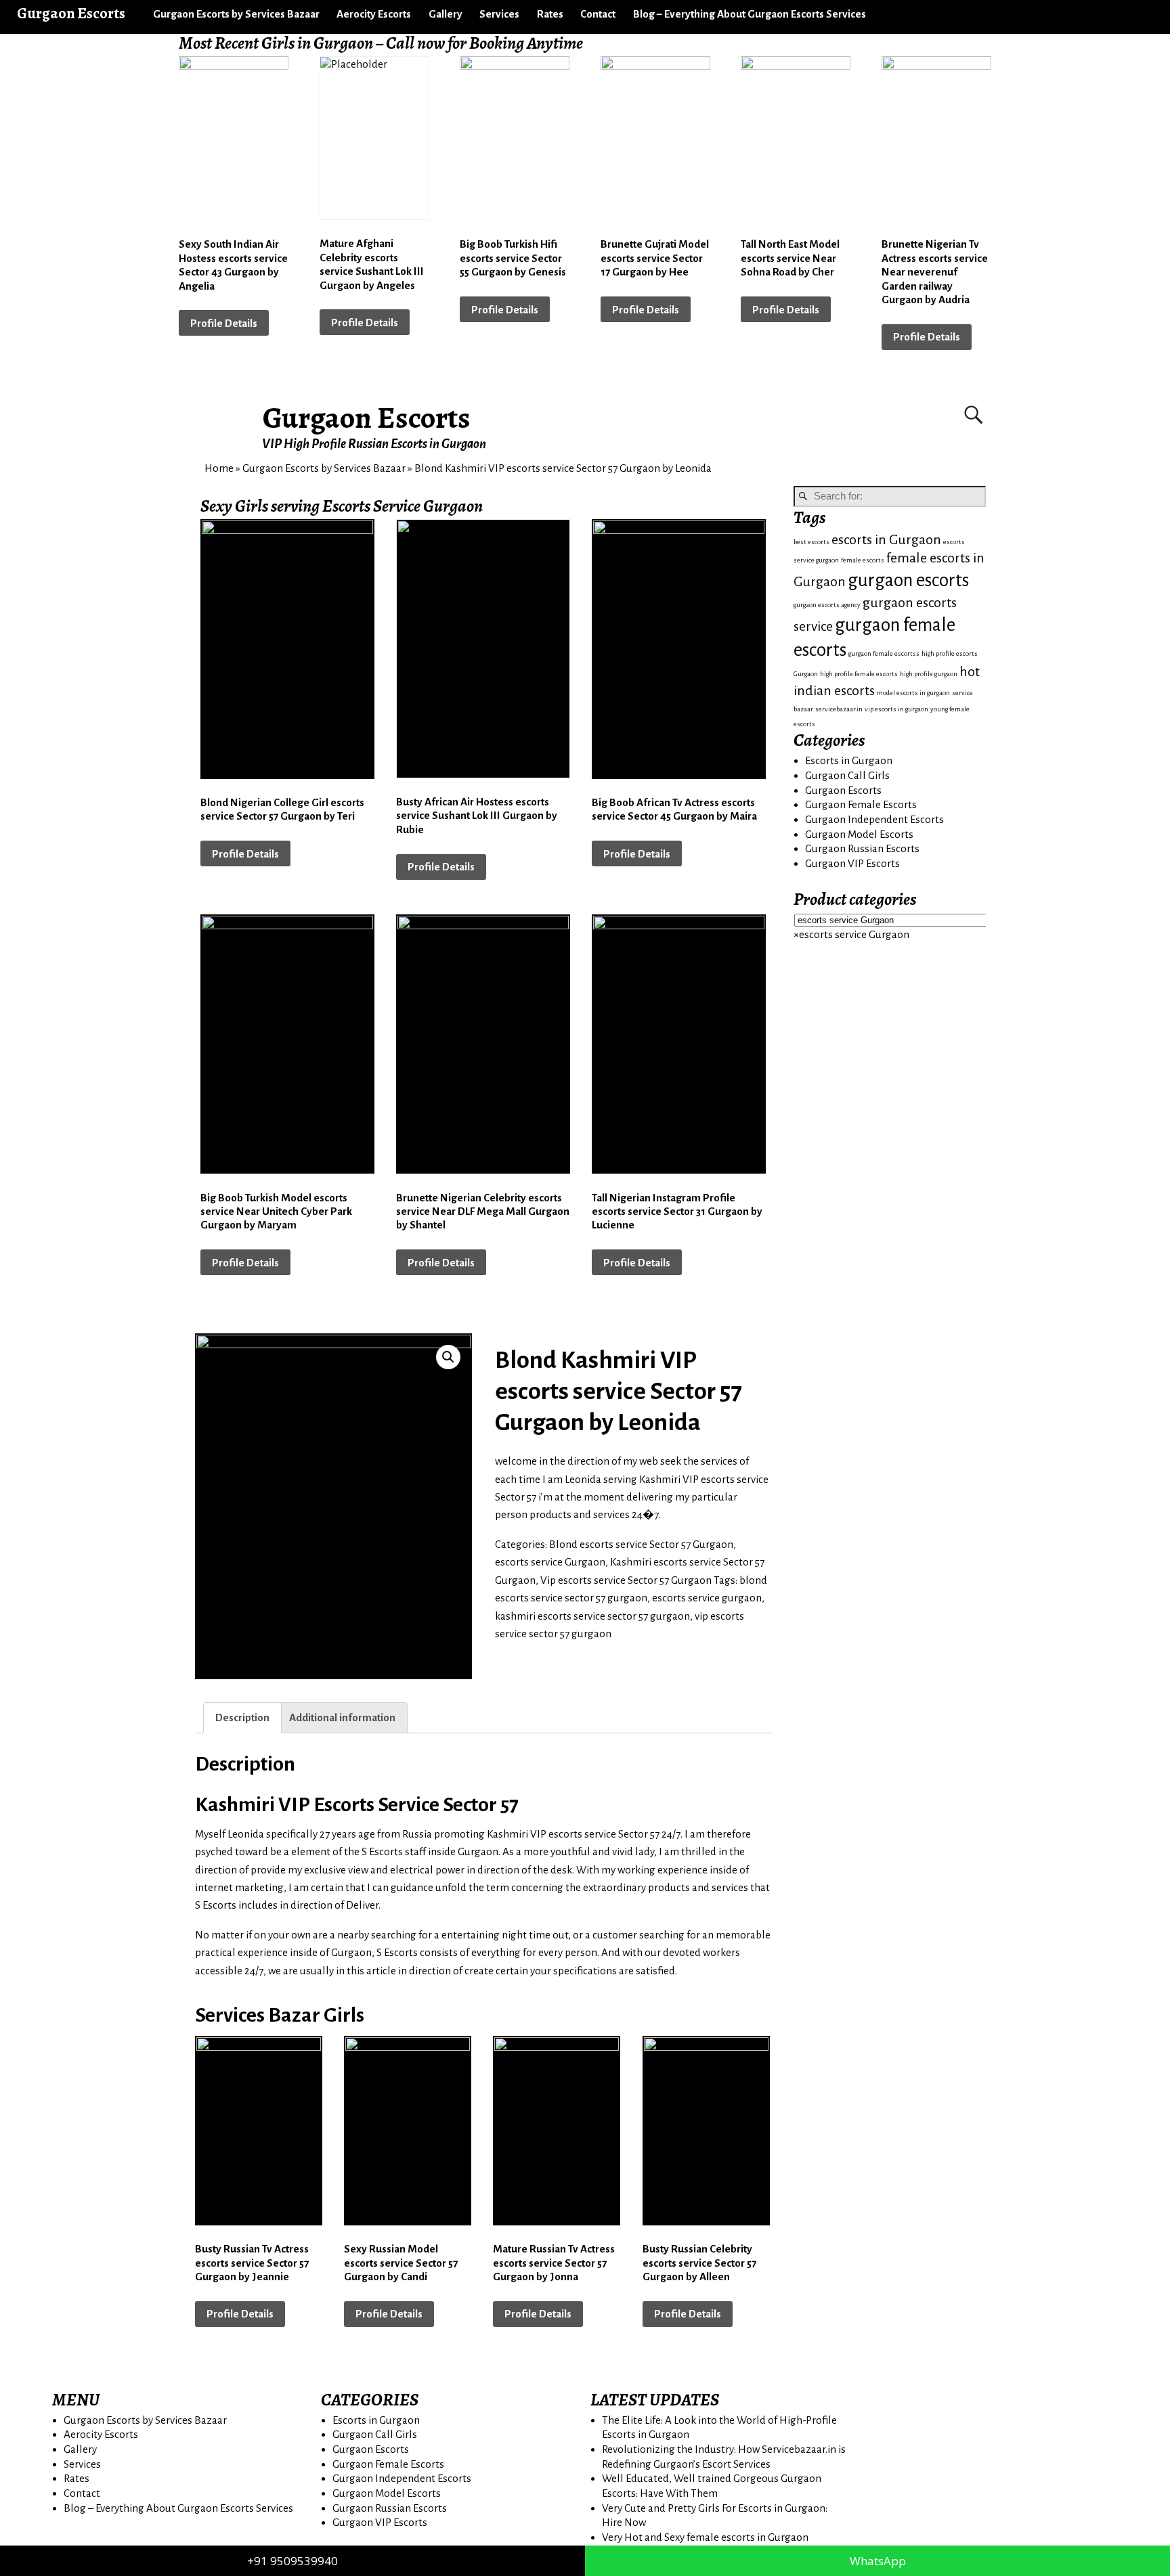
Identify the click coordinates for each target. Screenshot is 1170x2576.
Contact (598, 14)
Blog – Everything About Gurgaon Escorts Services (750, 14)
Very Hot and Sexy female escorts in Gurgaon (705, 2537)
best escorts (811, 542)
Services (499, 14)
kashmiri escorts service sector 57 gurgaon (592, 1616)
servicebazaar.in (839, 709)
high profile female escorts (859, 674)
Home (219, 468)
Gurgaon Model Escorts (859, 834)
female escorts (863, 560)
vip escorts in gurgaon (896, 709)
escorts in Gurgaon (886, 540)
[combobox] (851, 934)
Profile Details (224, 323)
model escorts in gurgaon (913, 693)
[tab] (242, 1717)
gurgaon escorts (908, 580)
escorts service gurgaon (707, 1598)
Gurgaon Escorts (367, 418)
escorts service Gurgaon (550, 1562)
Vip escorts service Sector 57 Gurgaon (626, 1580)
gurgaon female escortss (884, 653)
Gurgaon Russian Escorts (862, 848)
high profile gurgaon (929, 674)
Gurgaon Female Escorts (861, 804)
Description (242, 1717)
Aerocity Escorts (374, 14)
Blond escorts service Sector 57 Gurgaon (641, 1544)
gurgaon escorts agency (827, 605)
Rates (550, 14)
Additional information (342, 1717)
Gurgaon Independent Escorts (874, 819)
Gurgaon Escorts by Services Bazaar (236, 14)
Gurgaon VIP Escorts (852, 863)
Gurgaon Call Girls (847, 775)
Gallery (446, 14)
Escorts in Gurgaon (849, 760)
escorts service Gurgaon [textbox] (851, 934)
